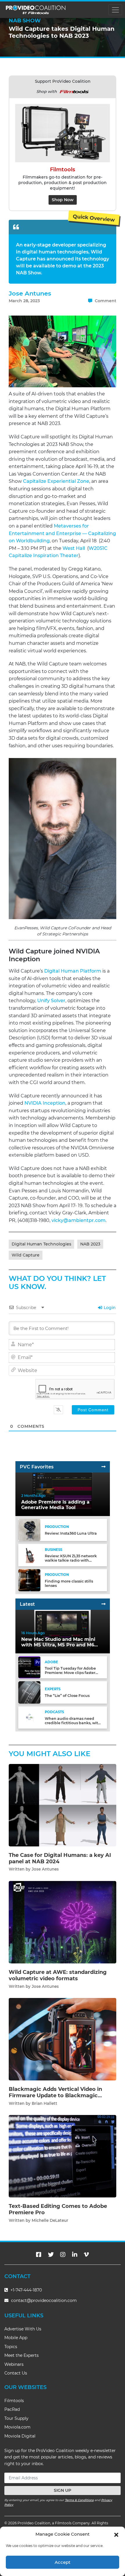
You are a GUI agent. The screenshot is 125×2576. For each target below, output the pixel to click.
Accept (63, 2562)
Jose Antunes (30, 293)
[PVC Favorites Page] (103, 1467)
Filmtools (14, 2401)
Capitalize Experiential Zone (56, 481)
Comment (105, 301)
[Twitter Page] (51, 2255)
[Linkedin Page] (75, 2255)
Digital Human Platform (73, 971)
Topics (11, 2347)
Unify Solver (51, 1001)
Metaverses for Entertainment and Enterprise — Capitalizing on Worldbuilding (62, 533)
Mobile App (16, 2338)
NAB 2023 (90, 1244)
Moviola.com (17, 2427)
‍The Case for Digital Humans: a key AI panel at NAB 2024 (60, 1858)
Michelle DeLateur (50, 2220)
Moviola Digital (20, 2436)
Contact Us (16, 2373)
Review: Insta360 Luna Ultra (71, 1533)
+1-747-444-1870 (26, 2290)
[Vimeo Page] (86, 2255)
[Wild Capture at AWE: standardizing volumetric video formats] (63, 1922)
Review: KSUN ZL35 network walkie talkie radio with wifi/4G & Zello (71, 1560)
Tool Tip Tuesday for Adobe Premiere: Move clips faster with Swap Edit (70, 1673)
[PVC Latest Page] (103, 1604)
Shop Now (63, 200)
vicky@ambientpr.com (78, 1220)
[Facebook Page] (39, 2255)
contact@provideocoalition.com (44, 2300)
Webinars (14, 2364)
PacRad (12, 2409)
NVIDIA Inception (45, 1103)
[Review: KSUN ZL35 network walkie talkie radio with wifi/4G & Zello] (29, 1555)
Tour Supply (16, 2418)
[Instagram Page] (63, 2255)
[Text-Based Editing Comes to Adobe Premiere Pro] (63, 2156)
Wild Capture (26, 1255)
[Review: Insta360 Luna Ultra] (29, 1530)
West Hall (74, 548)
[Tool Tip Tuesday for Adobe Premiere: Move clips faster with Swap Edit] (29, 1667)
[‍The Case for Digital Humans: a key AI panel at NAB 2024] (63, 1805)
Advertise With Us (23, 2329)
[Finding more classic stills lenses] (29, 1580)
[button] (116, 2534)
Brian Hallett (44, 2103)
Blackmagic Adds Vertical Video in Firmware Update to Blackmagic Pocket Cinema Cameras (55, 2095)
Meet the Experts (22, 2355)
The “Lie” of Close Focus (67, 1696)
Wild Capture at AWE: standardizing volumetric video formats (58, 1975)
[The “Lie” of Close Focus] (29, 1692)
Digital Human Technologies (41, 1244)
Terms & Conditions (79, 2500)
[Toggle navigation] (115, 10)
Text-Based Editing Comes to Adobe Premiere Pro (58, 2209)
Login (109, 1308)
